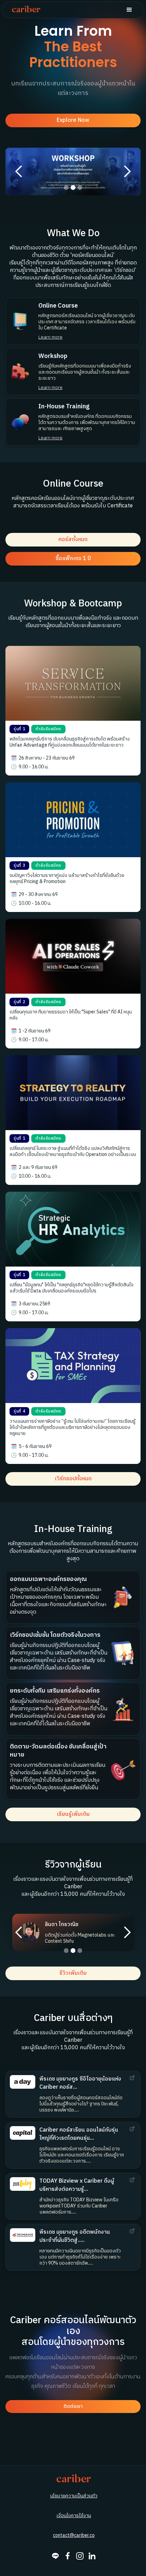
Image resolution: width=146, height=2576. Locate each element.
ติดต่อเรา (73, 2406)
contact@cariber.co (74, 2536)
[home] (24, 10)
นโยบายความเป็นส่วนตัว (74, 2496)
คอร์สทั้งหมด (73, 540)
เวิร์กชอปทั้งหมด (73, 1479)
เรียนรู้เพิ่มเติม (73, 1814)
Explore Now (73, 120)
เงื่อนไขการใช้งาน (74, 2516)
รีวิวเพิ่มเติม (73, 1973)
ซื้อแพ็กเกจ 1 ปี (73, 559)
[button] (129, 10)
